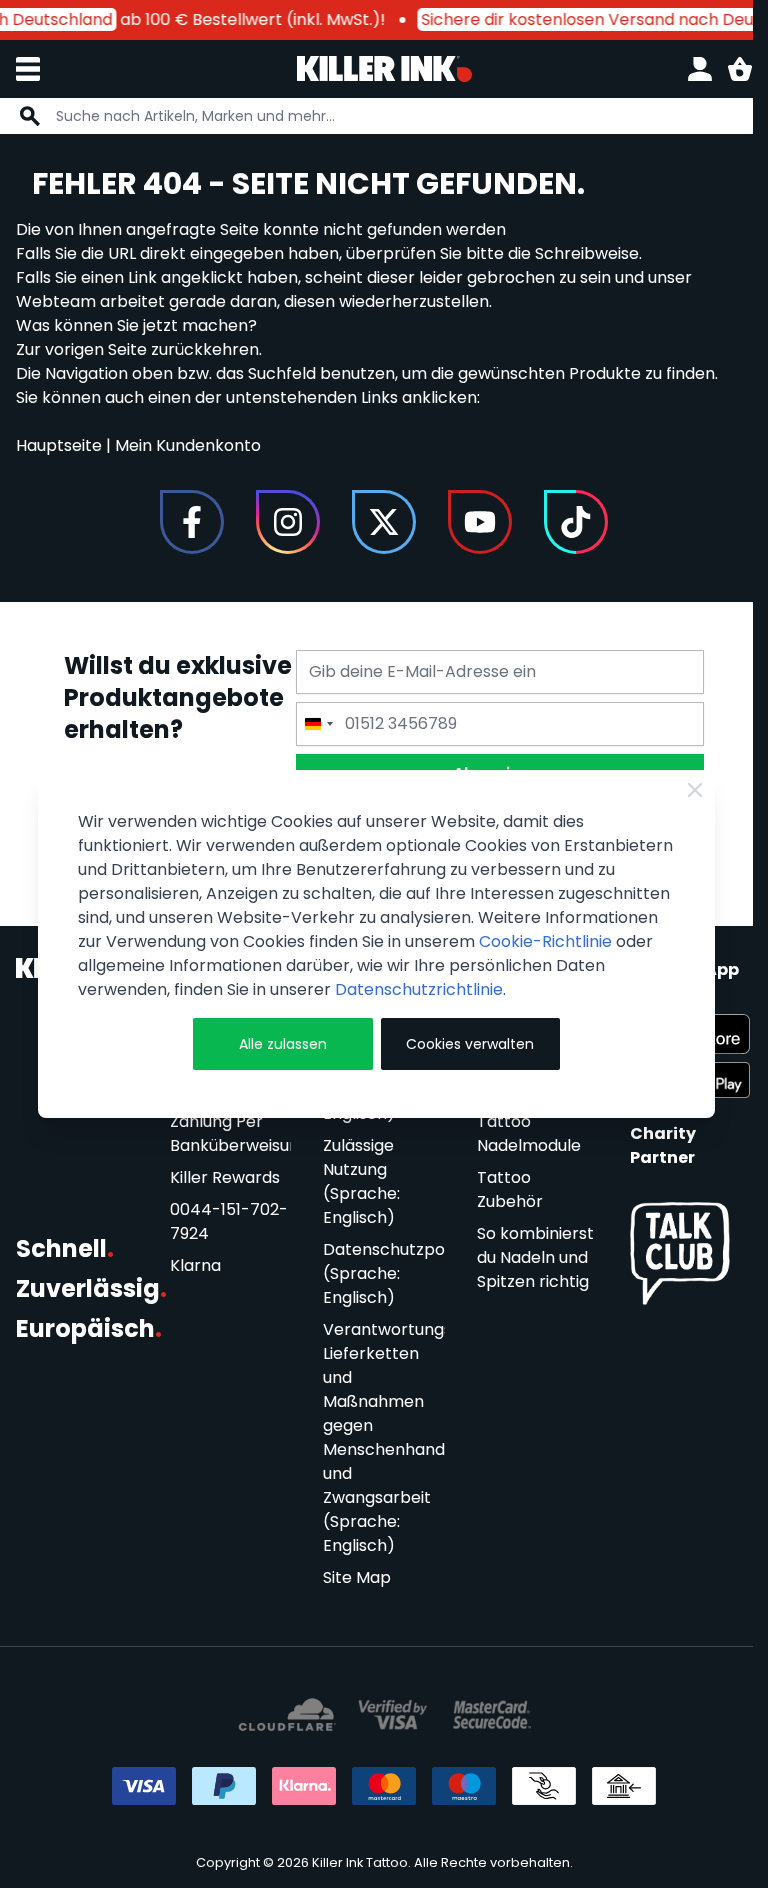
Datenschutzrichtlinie (419, 989)
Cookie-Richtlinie (545, 941)
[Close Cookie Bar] (695, 790)
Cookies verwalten (470, 1044)
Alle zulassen (283, 1044)
